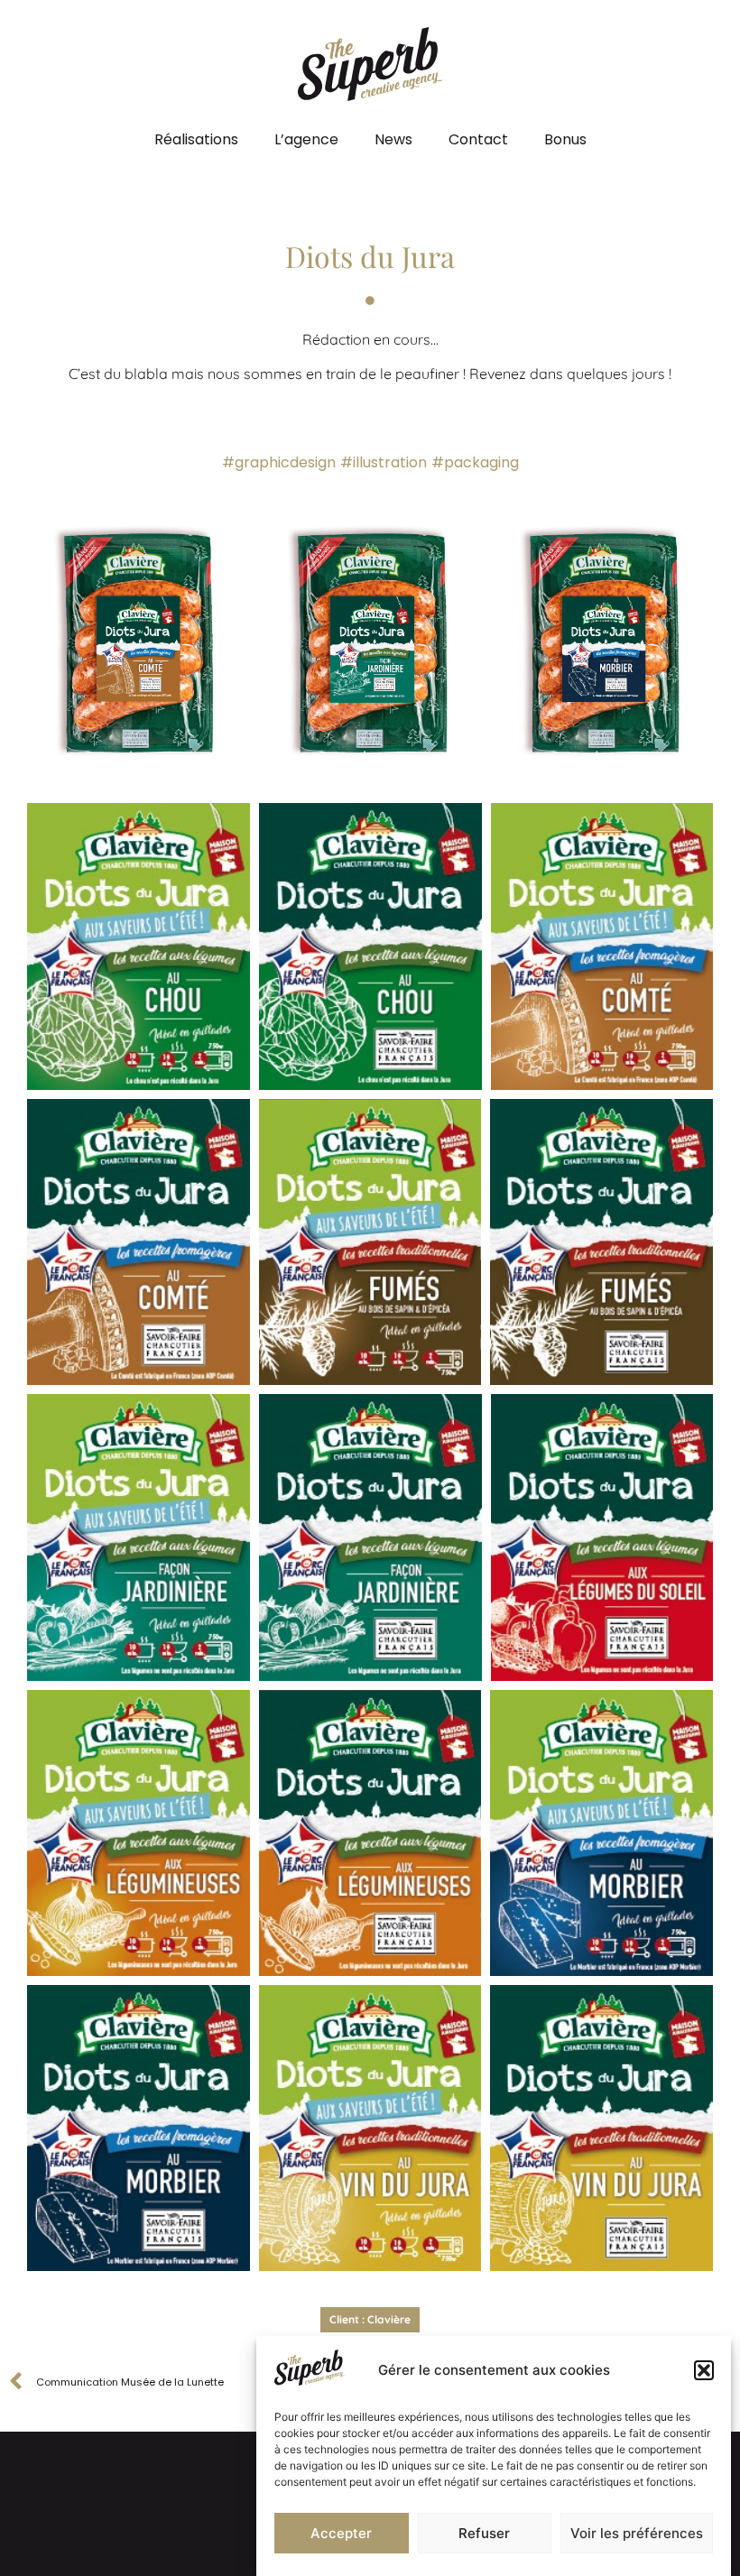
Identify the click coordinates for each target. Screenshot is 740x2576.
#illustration (384, 462)
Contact (478, 139)
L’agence (306, 139)
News (393, 139)
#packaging (475, 462)
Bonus (565, 139)
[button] (704, 2370)
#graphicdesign (279, 462)
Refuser (484, 2533)
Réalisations (196, 139)
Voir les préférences (637, 2533)
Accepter (341, 2533)
